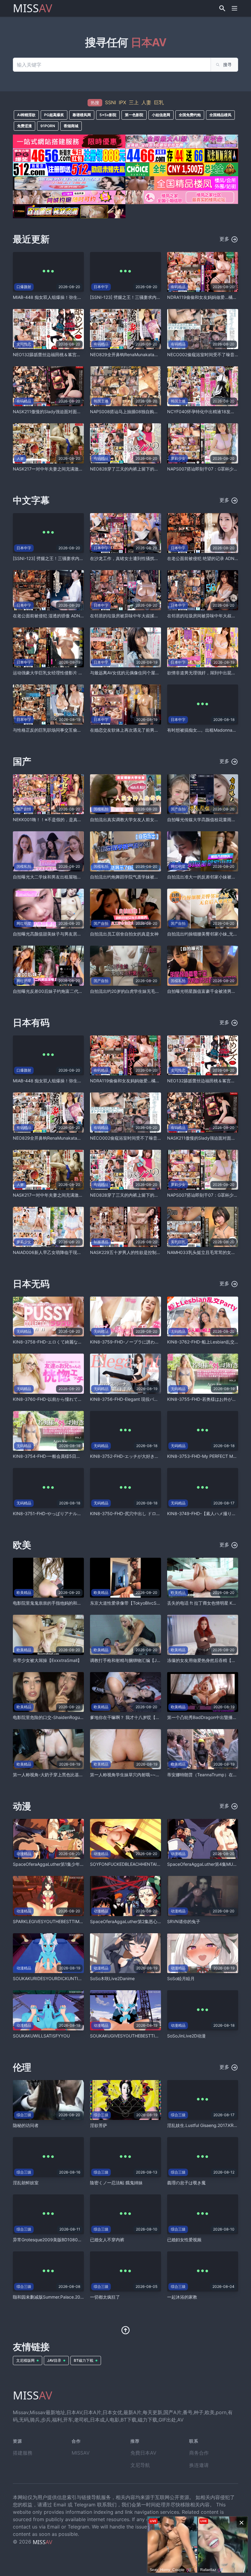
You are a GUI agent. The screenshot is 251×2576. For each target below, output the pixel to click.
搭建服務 (23, 2453)
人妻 (146, 102)
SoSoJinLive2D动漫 (186, 2036)
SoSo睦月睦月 (181, 1978)
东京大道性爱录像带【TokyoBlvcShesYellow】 (135, 1603)
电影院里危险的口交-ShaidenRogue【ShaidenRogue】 (66, 1717)
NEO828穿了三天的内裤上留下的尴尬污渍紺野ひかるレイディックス (156, 469)
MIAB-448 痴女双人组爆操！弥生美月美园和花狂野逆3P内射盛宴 (76, 297)
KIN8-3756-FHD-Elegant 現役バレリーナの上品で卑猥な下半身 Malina (159, 1399)
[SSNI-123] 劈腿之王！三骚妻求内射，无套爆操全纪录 (142, 297)
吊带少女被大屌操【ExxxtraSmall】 (47, 1660)
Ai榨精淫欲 (26, 115)
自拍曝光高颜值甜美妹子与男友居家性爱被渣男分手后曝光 (69, 934)
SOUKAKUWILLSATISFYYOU (41, 2036)
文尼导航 (140, 2465)
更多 (225, 239)
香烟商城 (71, 126)
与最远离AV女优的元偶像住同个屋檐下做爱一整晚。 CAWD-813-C (154, 673)
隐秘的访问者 (26, 2125)
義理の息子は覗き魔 (186, 2183)
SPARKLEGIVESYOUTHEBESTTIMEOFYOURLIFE (60, 1921)
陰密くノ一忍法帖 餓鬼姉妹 (116, 2183)
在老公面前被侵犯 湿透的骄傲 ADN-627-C (54, 616)
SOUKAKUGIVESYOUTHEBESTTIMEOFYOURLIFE (139, 2036)
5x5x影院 (108, 115)
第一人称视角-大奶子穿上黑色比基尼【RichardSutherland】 (71, 1775)
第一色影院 (134, 115)
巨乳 (159, 102)
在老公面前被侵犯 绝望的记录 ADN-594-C (208, 558)
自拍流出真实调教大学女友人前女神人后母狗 (133, 819)
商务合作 (199, 2453)
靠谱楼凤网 (82, 115)
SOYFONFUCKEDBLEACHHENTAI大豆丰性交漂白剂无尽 (145, 1864)
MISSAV (81, 2453)
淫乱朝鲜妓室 (26, 2183)
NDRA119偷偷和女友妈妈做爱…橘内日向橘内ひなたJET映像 (148, 1081)
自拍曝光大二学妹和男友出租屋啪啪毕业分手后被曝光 (64, 877)
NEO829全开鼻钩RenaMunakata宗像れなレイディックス (146, 354)
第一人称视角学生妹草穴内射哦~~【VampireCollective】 (145, 1775)
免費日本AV (143, 2453)
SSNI (111, 102)
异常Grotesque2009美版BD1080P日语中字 (55, 2240)
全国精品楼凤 (220, 115)
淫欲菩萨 (99, 2125)
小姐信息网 (161, 115)
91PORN (48, 126)
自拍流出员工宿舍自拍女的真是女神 (124, 934)
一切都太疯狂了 (105, 2297)
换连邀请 (199, 2465)
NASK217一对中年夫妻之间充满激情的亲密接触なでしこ (67, 469)
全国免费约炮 (190, 115)
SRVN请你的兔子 (184, 1921)
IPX (122, 102)
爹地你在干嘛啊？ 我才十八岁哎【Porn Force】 (136, 1717)
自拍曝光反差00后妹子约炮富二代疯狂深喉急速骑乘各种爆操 (71, 991)
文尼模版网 (25, 2360)
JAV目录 (54, 2360)
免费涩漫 (24, 126)
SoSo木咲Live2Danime (112, 1978)
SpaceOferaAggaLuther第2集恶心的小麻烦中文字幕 (141, 1921)
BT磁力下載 (84, 2360)
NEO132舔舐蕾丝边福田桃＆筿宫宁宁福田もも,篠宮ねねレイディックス (82, 354)
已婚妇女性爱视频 (184, 2240)
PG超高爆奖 (54, 115)
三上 (134, 102)
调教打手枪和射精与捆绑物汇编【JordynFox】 (135, 1660)
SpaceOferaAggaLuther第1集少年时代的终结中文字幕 (66, 1864)
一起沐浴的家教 (182, 2297)
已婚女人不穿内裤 (107, 2240)
